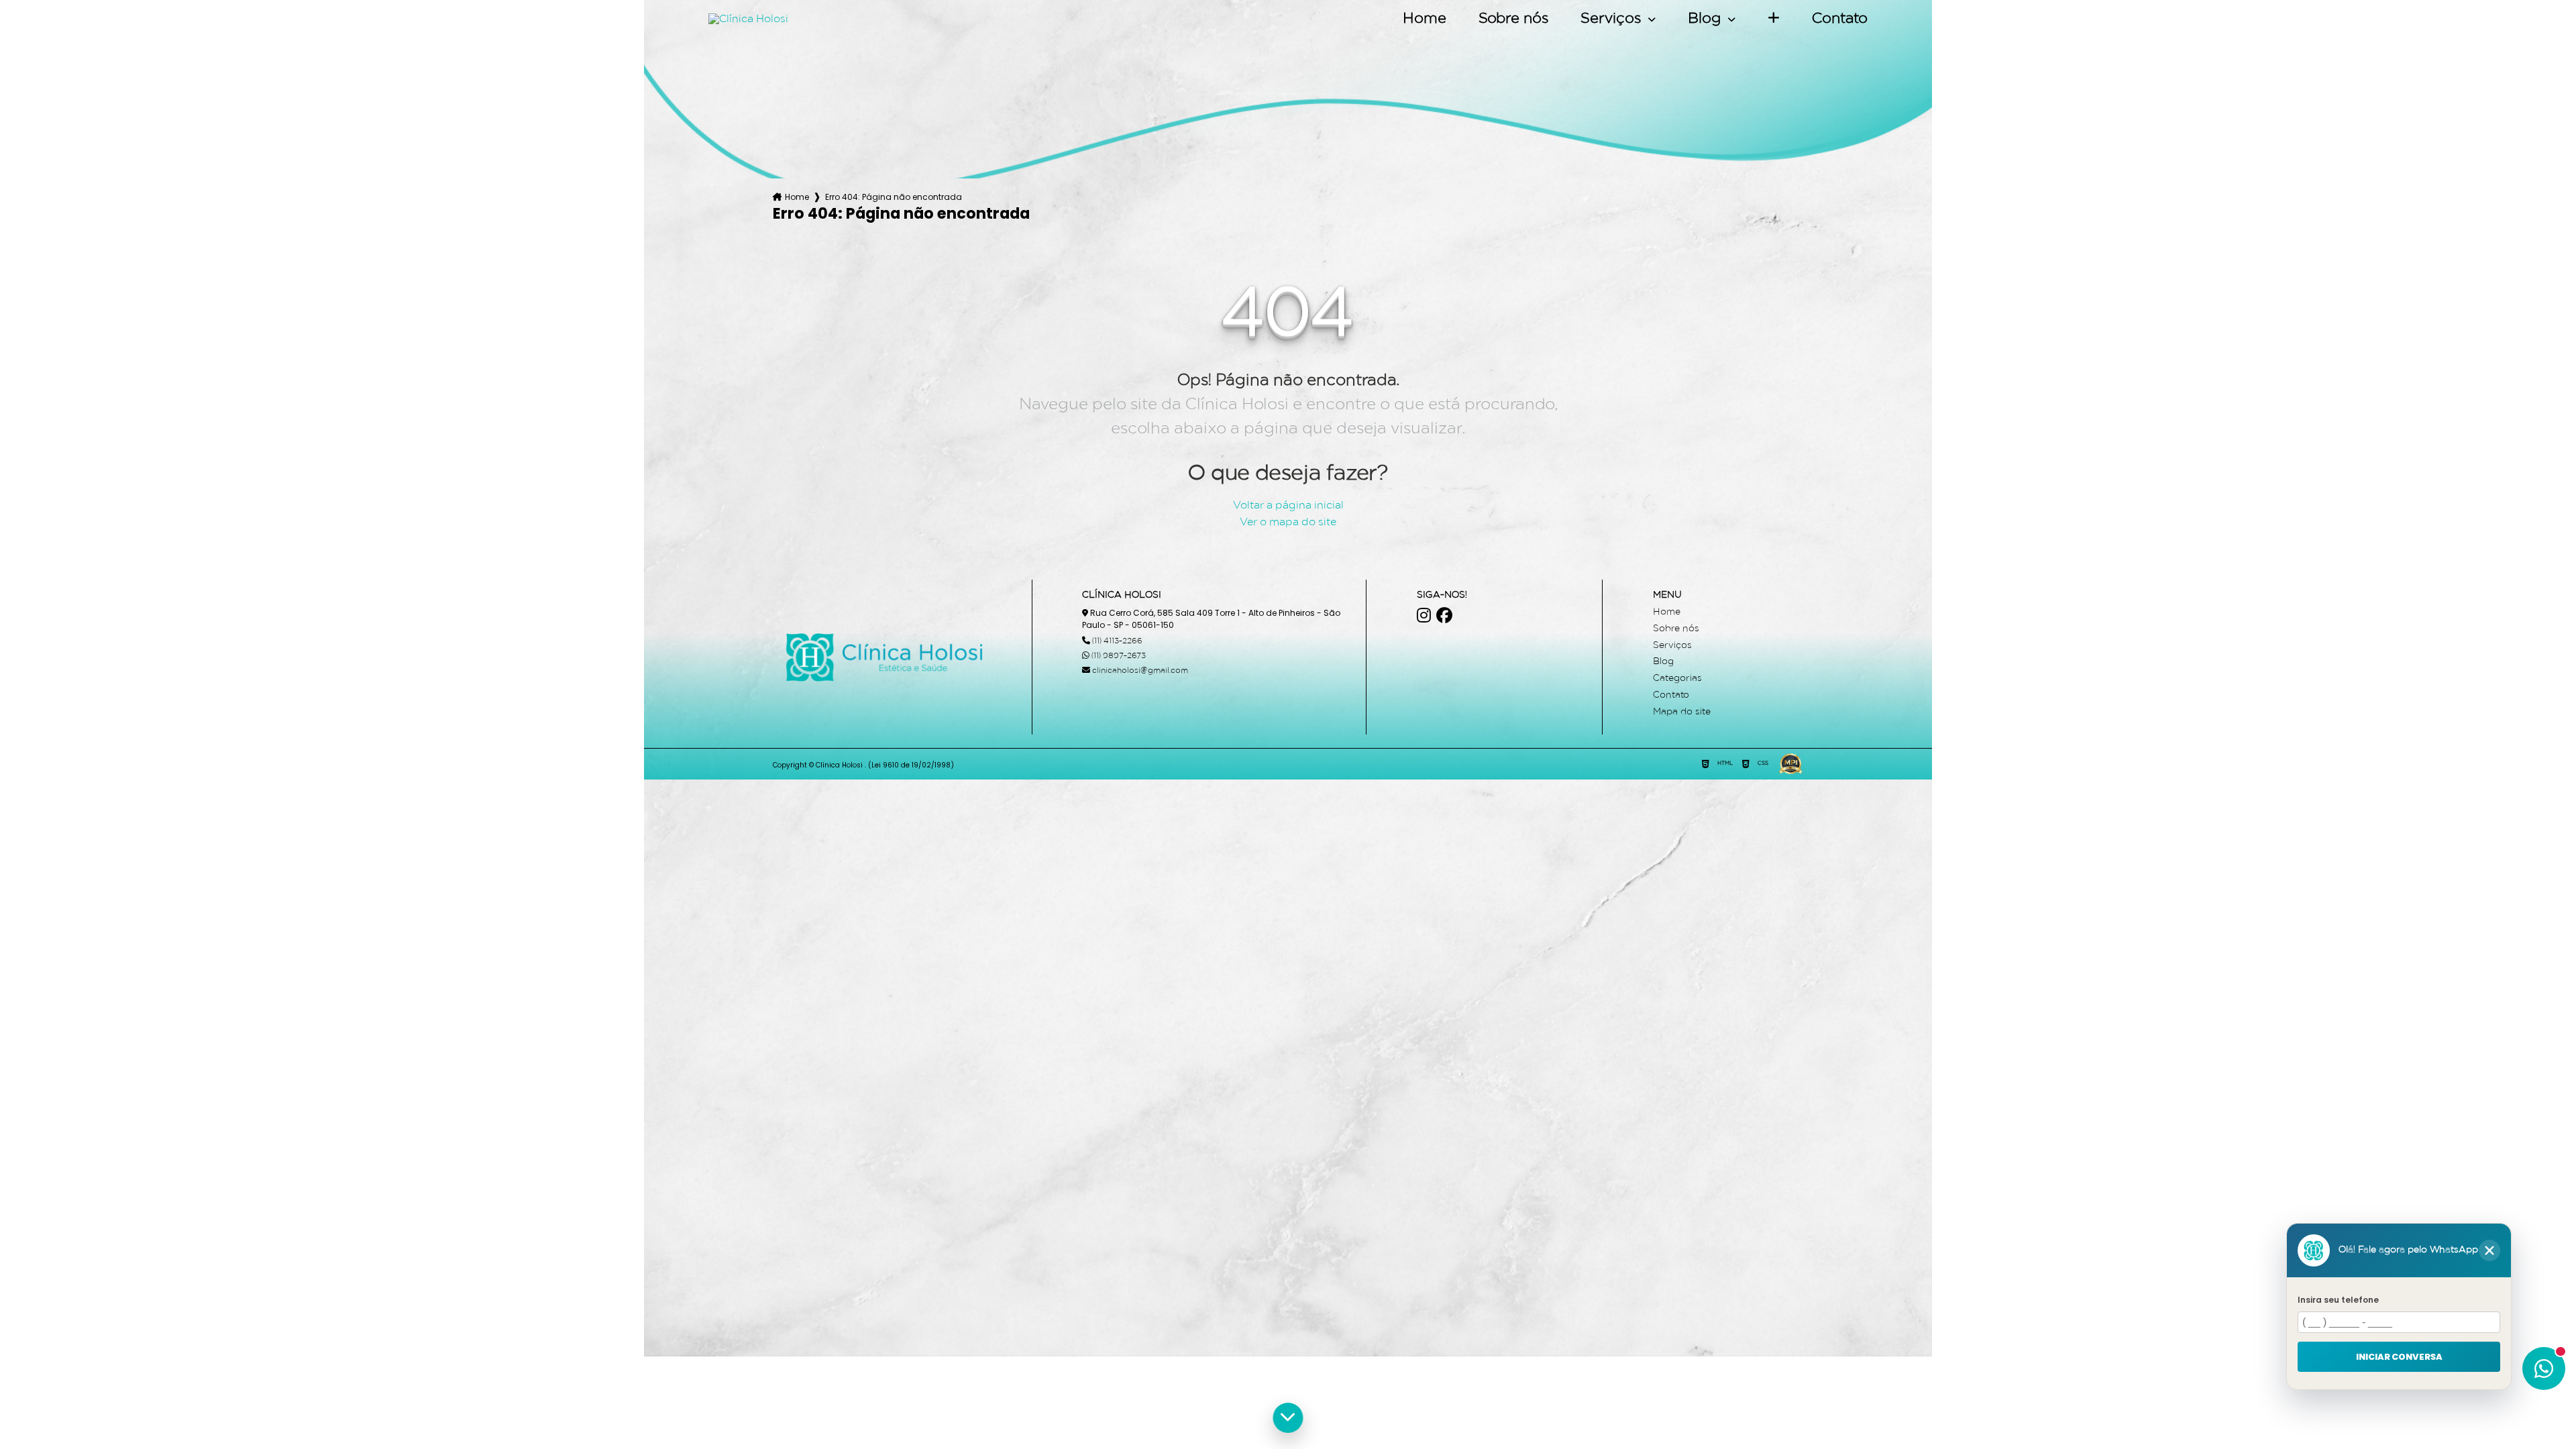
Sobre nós (1513, 19)
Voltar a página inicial (1288, 506)
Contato (1840, 19)
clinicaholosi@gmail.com (1139, 671)
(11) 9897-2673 (1118, 656)
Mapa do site (1682, 712)
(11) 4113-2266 (1116, 641)
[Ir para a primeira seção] (1288, 1418)
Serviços (1613, 19)
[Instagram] (1424, 615)
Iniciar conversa (2399, 1356)
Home (1425, 19)
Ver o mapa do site (1288, 523)
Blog (1706, 19)
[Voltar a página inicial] (748, 19)
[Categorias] (1774, 19)
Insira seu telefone (2338, 1300)
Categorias (1677, 679)
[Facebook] (1444, 615)
